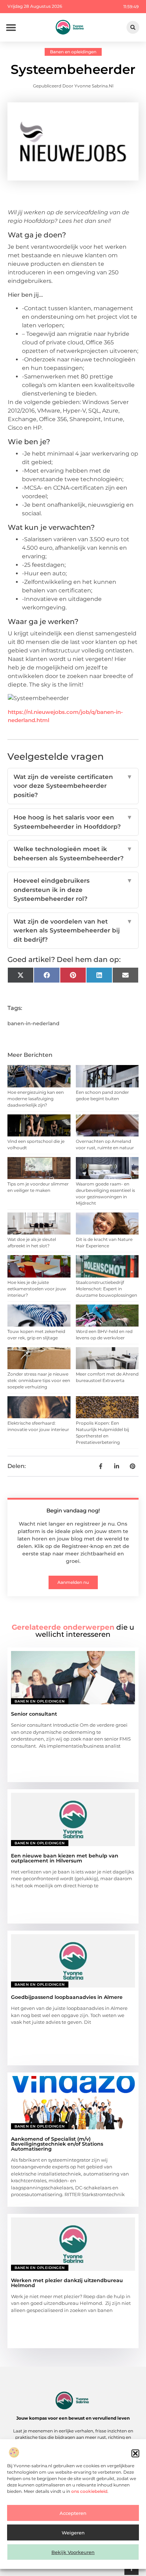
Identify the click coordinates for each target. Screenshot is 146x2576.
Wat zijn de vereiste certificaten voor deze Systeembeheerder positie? (73, 786)
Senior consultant (34, 1714)
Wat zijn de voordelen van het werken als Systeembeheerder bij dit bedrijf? (73, 931)
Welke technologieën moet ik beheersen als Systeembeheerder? (73, 854)
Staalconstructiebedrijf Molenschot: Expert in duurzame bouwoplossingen (106, 1289)
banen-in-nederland (33, 1023)
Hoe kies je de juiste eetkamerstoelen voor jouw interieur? (37, 1289)
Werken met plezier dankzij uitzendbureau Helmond (67, 2283)
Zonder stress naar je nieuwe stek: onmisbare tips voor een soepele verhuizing (39, 1380)
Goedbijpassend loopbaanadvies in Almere (67, 1997)
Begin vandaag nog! (73, 1510)
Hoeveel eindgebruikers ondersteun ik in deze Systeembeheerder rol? (73, 890)
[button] (135, 2453)
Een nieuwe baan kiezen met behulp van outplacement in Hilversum (65, 1858)
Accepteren (73, 2513)
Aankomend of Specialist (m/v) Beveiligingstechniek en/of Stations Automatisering (57, 2144)
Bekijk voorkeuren (73, 2552)
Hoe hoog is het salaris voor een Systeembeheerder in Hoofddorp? (73, 822)
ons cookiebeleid (89, 2491)
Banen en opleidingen (73, 52)
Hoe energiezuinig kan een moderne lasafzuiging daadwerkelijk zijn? (36, 1099)
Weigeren (73, 2533)
